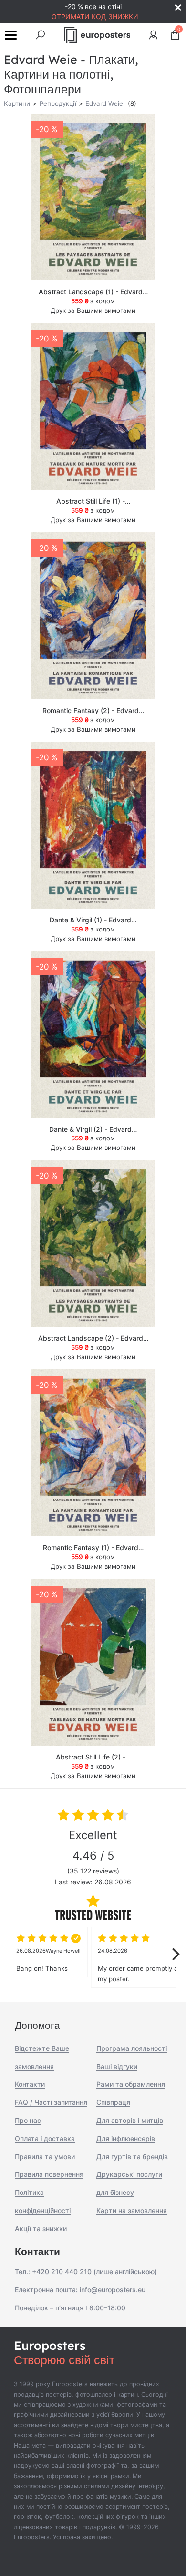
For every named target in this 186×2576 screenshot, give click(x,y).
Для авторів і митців (130, 2120)
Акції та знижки (41, 2229)
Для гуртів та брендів (132, 2157)
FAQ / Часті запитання (51, 2102)
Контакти (30, 2084)
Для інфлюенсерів (126, 2138)
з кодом (93, 301)
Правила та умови (45, 2157)
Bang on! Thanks (48, 1960)
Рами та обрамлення (131, 2084)
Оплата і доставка (45, 2138)
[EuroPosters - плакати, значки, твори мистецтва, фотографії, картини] (97, 35)
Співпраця (113, 2102)
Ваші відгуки (117, 2066)
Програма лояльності (132, 2048)
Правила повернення (49, 2174)
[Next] (175, 1954)
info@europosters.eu (113, 2290)
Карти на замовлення (132, 2210)
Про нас (28, 2120)
